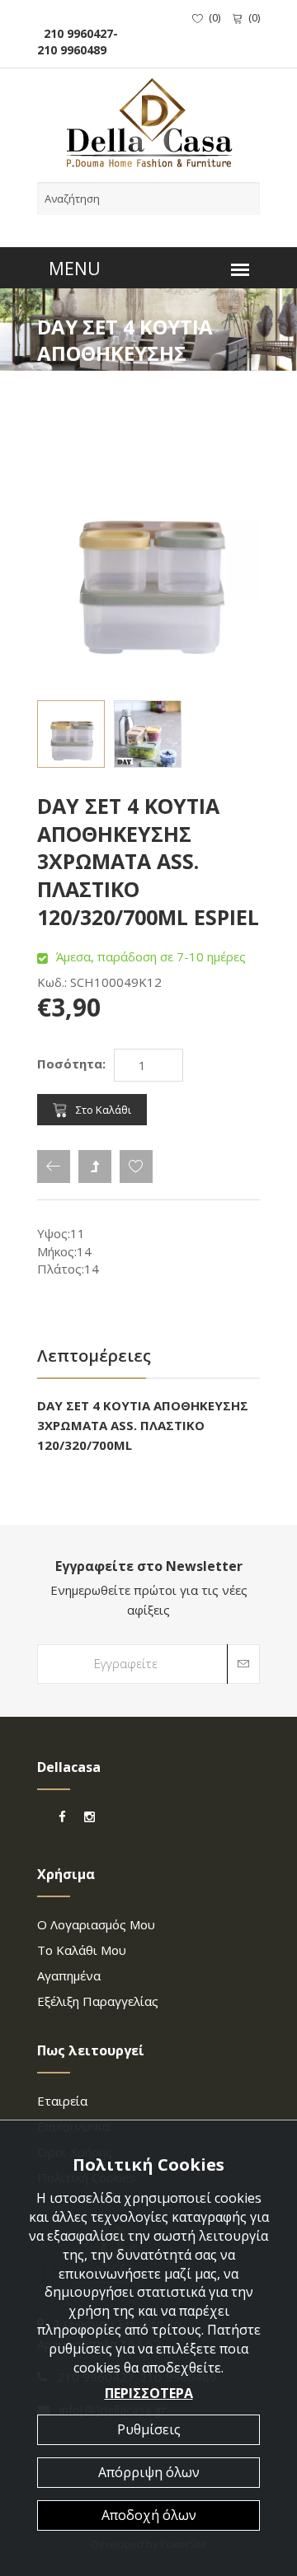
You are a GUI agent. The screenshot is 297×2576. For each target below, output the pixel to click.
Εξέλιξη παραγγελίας (98, 2001)
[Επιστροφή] (54, 1166)
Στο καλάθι (104, 1110)
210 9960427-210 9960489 (78, 42)
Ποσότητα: (71, 1064)
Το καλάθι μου (82, 1950)
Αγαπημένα (69, 1975)
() (214, 17)
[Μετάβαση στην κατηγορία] (95, 1166)
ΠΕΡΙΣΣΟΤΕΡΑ (149, 2393)
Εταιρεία (62, 2101)
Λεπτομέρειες (94, 1356)
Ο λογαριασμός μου (96, 1924)
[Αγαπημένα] (136, 1166)
